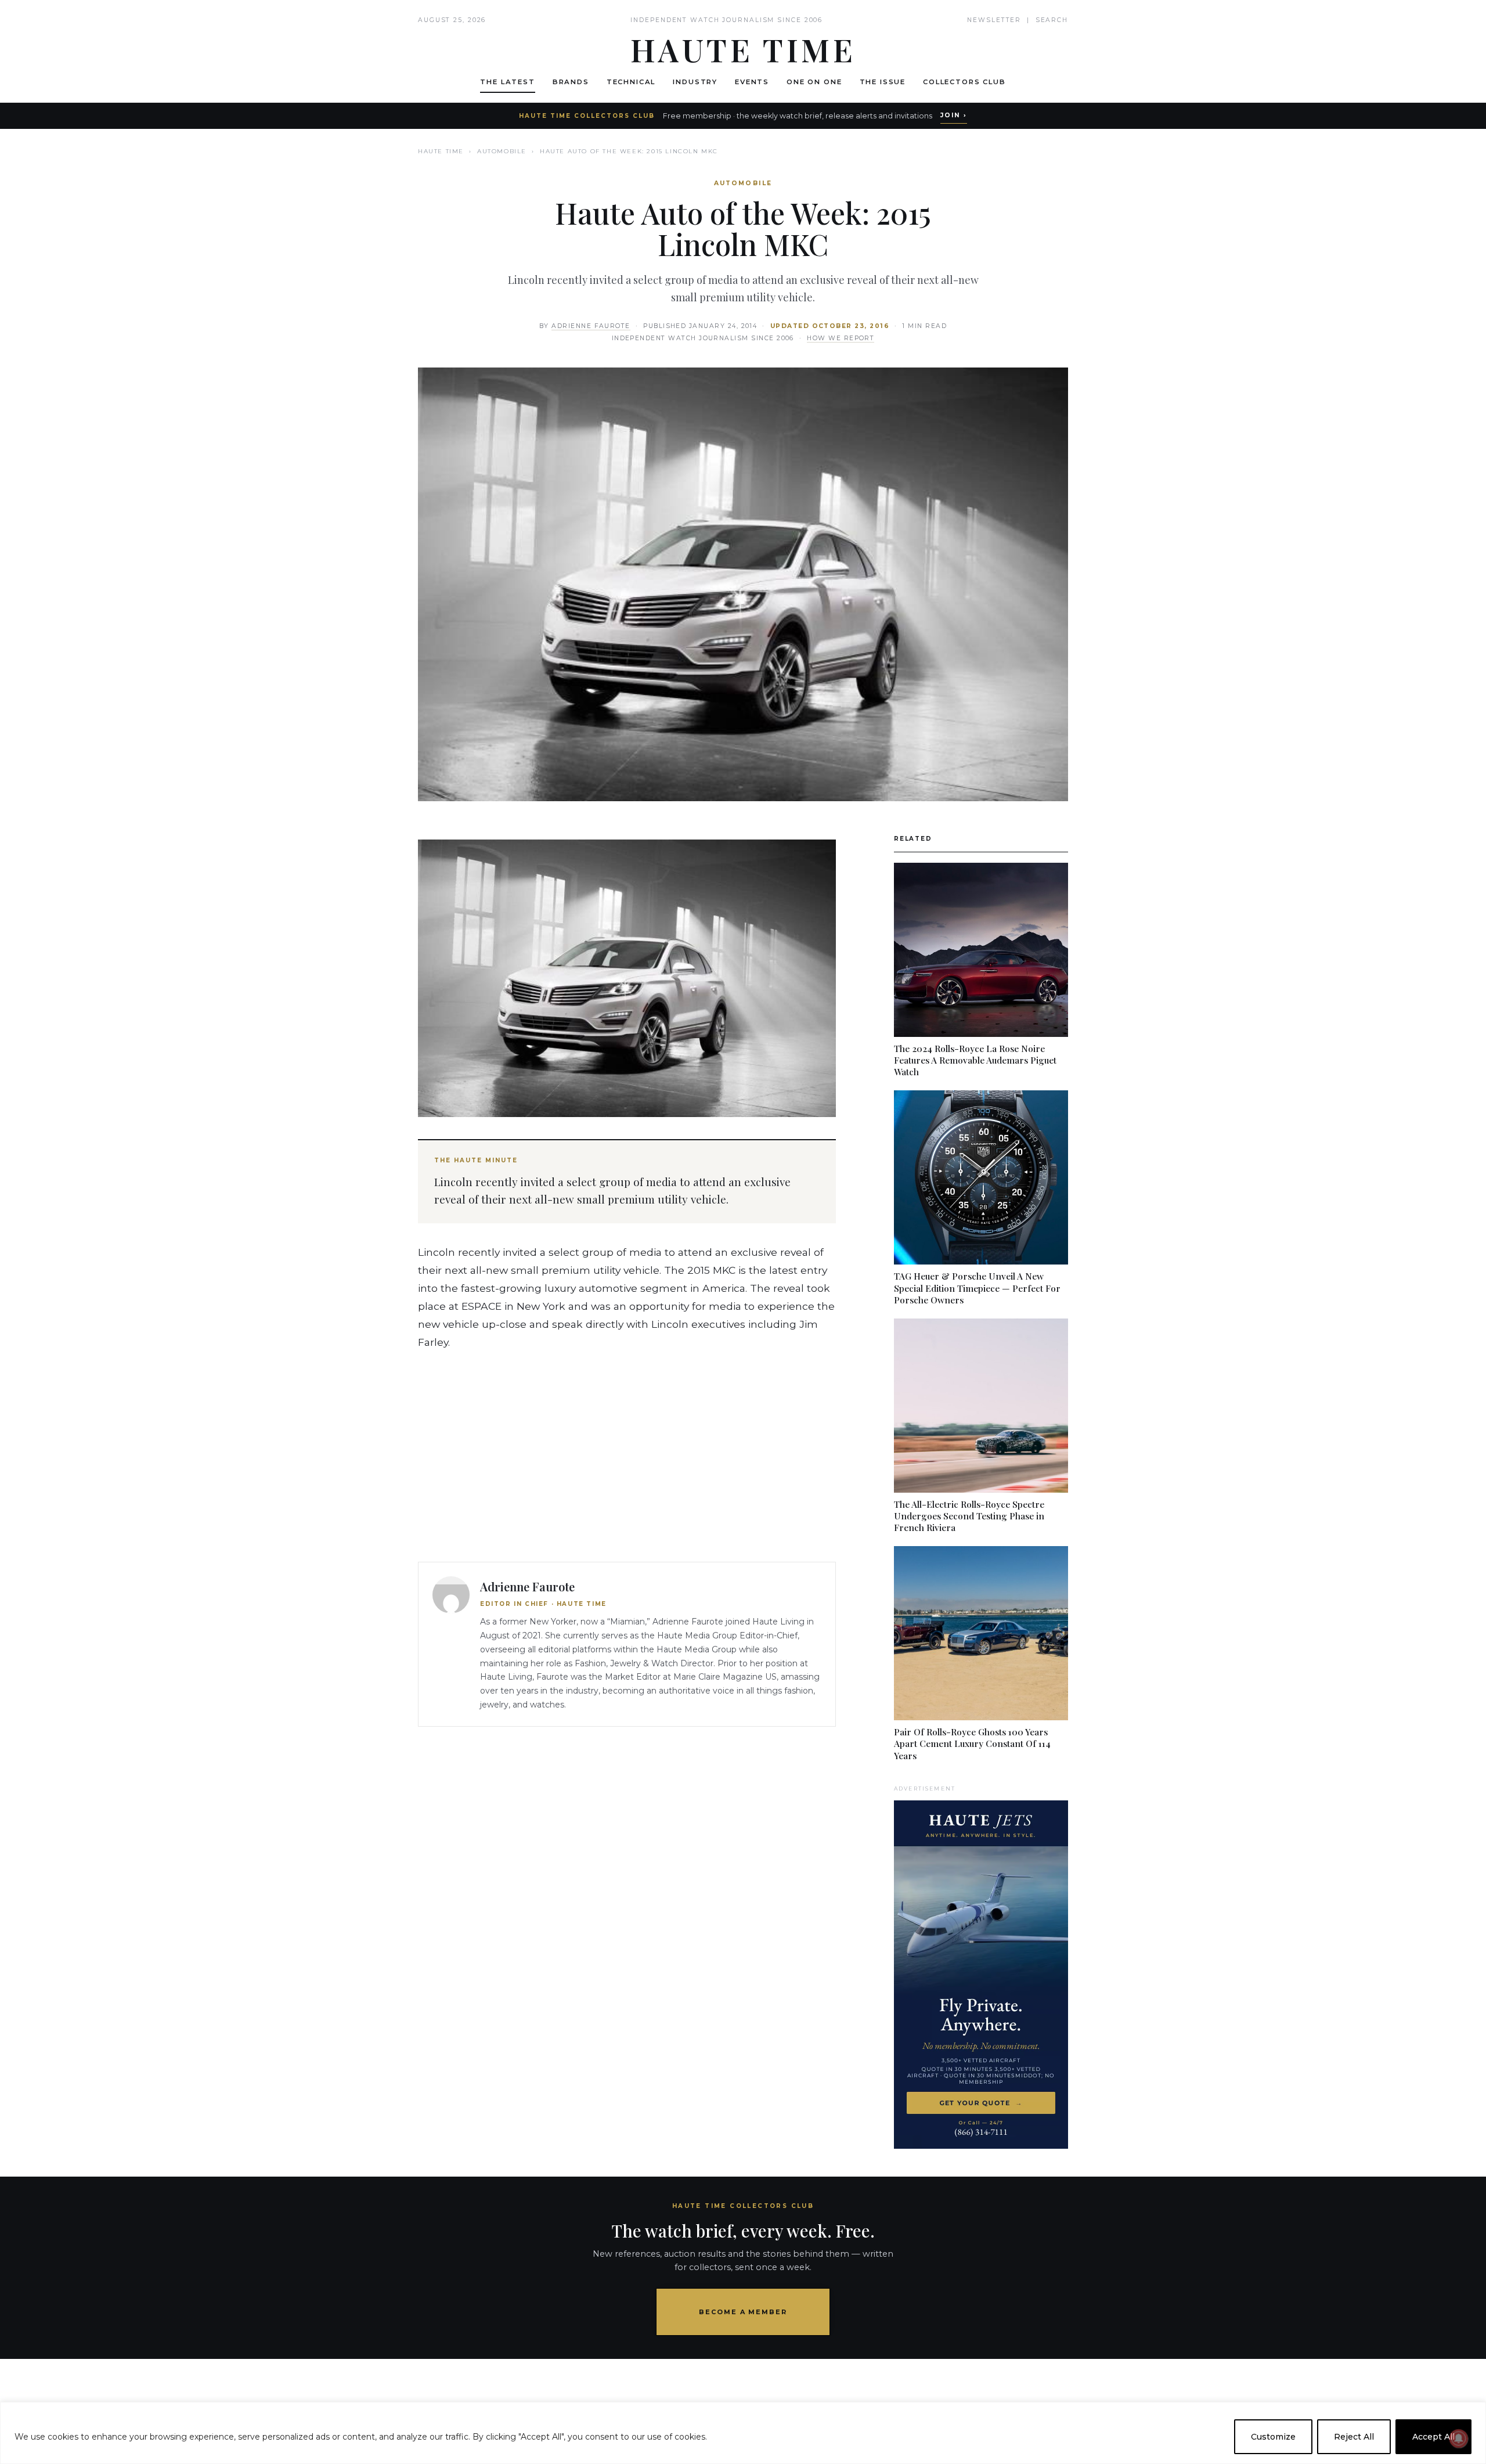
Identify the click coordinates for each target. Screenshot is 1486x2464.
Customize (1273, 2437)
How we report (841, 338)
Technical (631, 82)
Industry (695, 82)
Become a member (743, 2312)
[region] (743, 2433)
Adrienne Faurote (591, 326)
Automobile (502, 151)
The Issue (883, 82)
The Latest (507, 82)
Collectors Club (964, 82)
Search (1052, 20)
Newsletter (994, 20)
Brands (571, 82)
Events (752, 82)
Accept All (1433, 2437)
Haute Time (441, 151)
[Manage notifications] (1459, 2438)
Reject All (1354, 2437)
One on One (814, 82)
